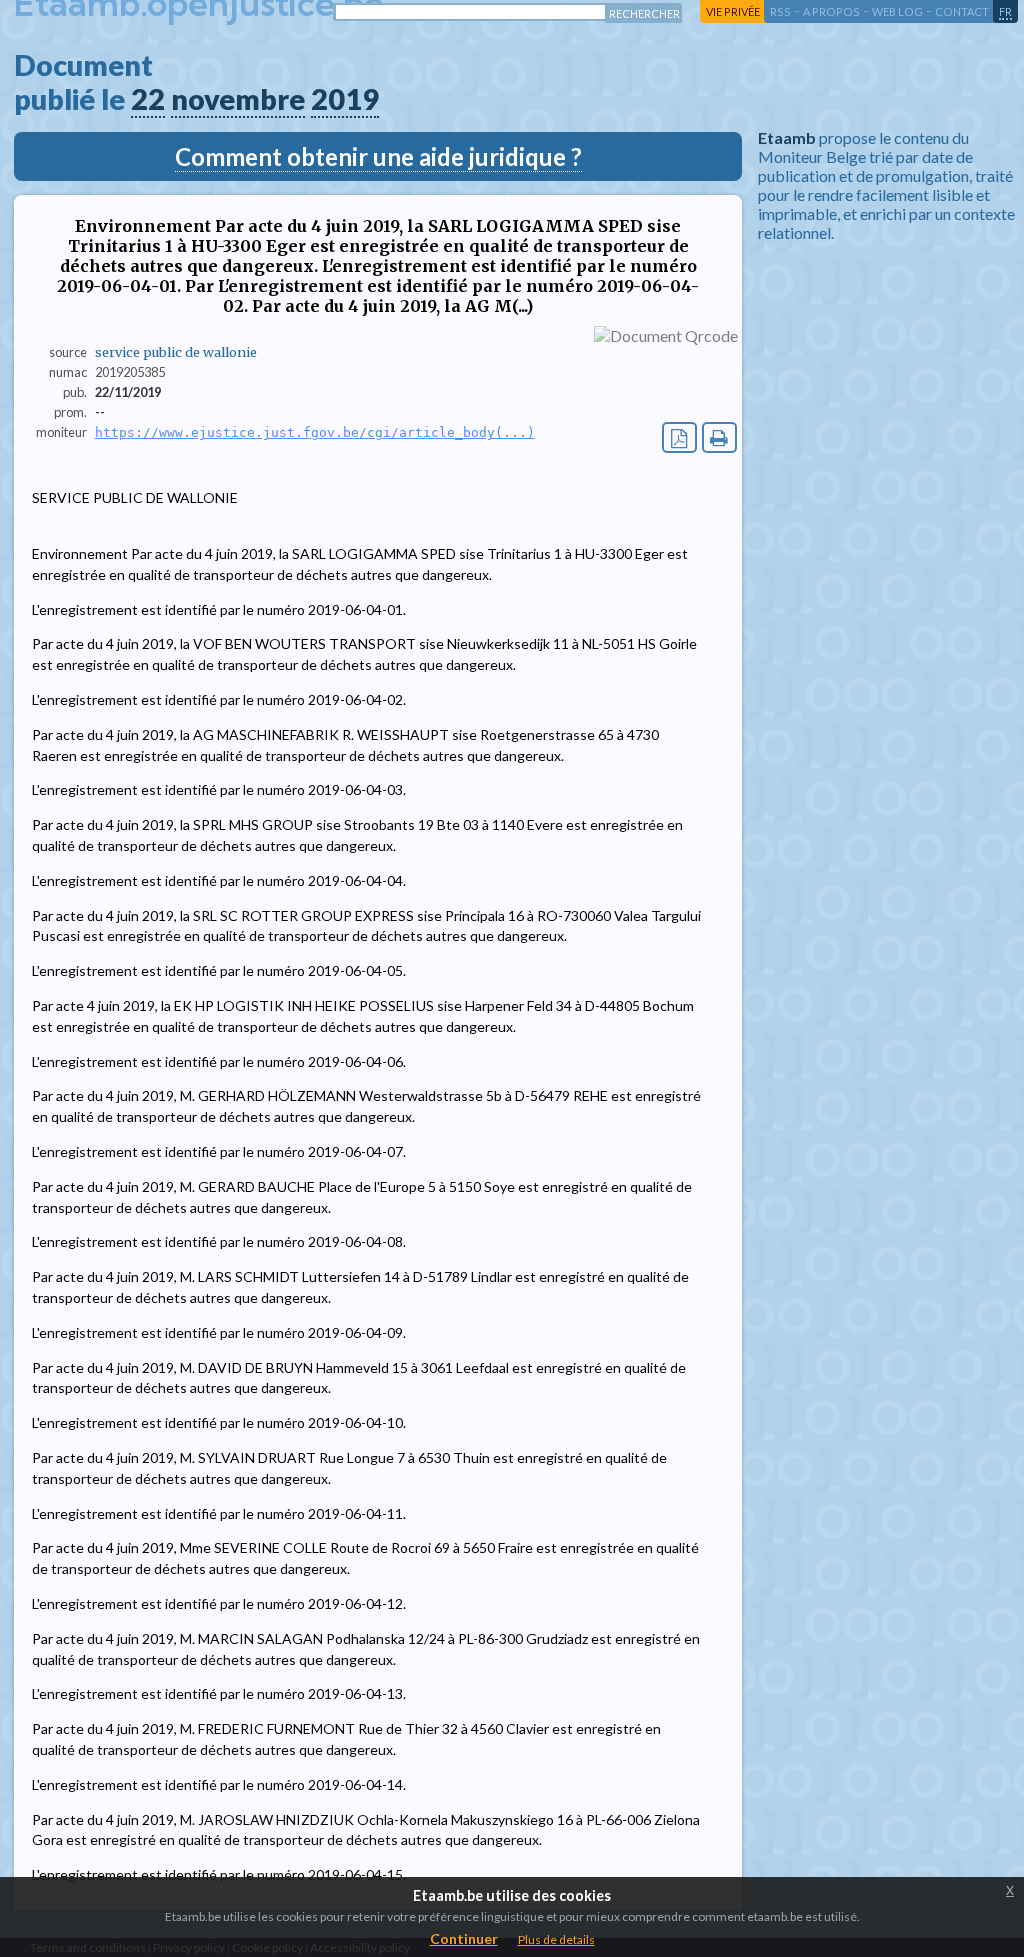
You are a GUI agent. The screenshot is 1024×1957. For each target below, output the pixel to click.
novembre (238, 99)
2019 (345, 99)
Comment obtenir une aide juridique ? (378, 156)
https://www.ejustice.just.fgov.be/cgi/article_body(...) (315, 432)
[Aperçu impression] (719, 437)
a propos (831, 11)
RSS (780, 11)
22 (148, 99)
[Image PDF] (679, 437)
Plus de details (556, 1939)
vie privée (733, 11)
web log (897, 11)
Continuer (464, 1938)
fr (1005, 11)
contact (962, 11)
